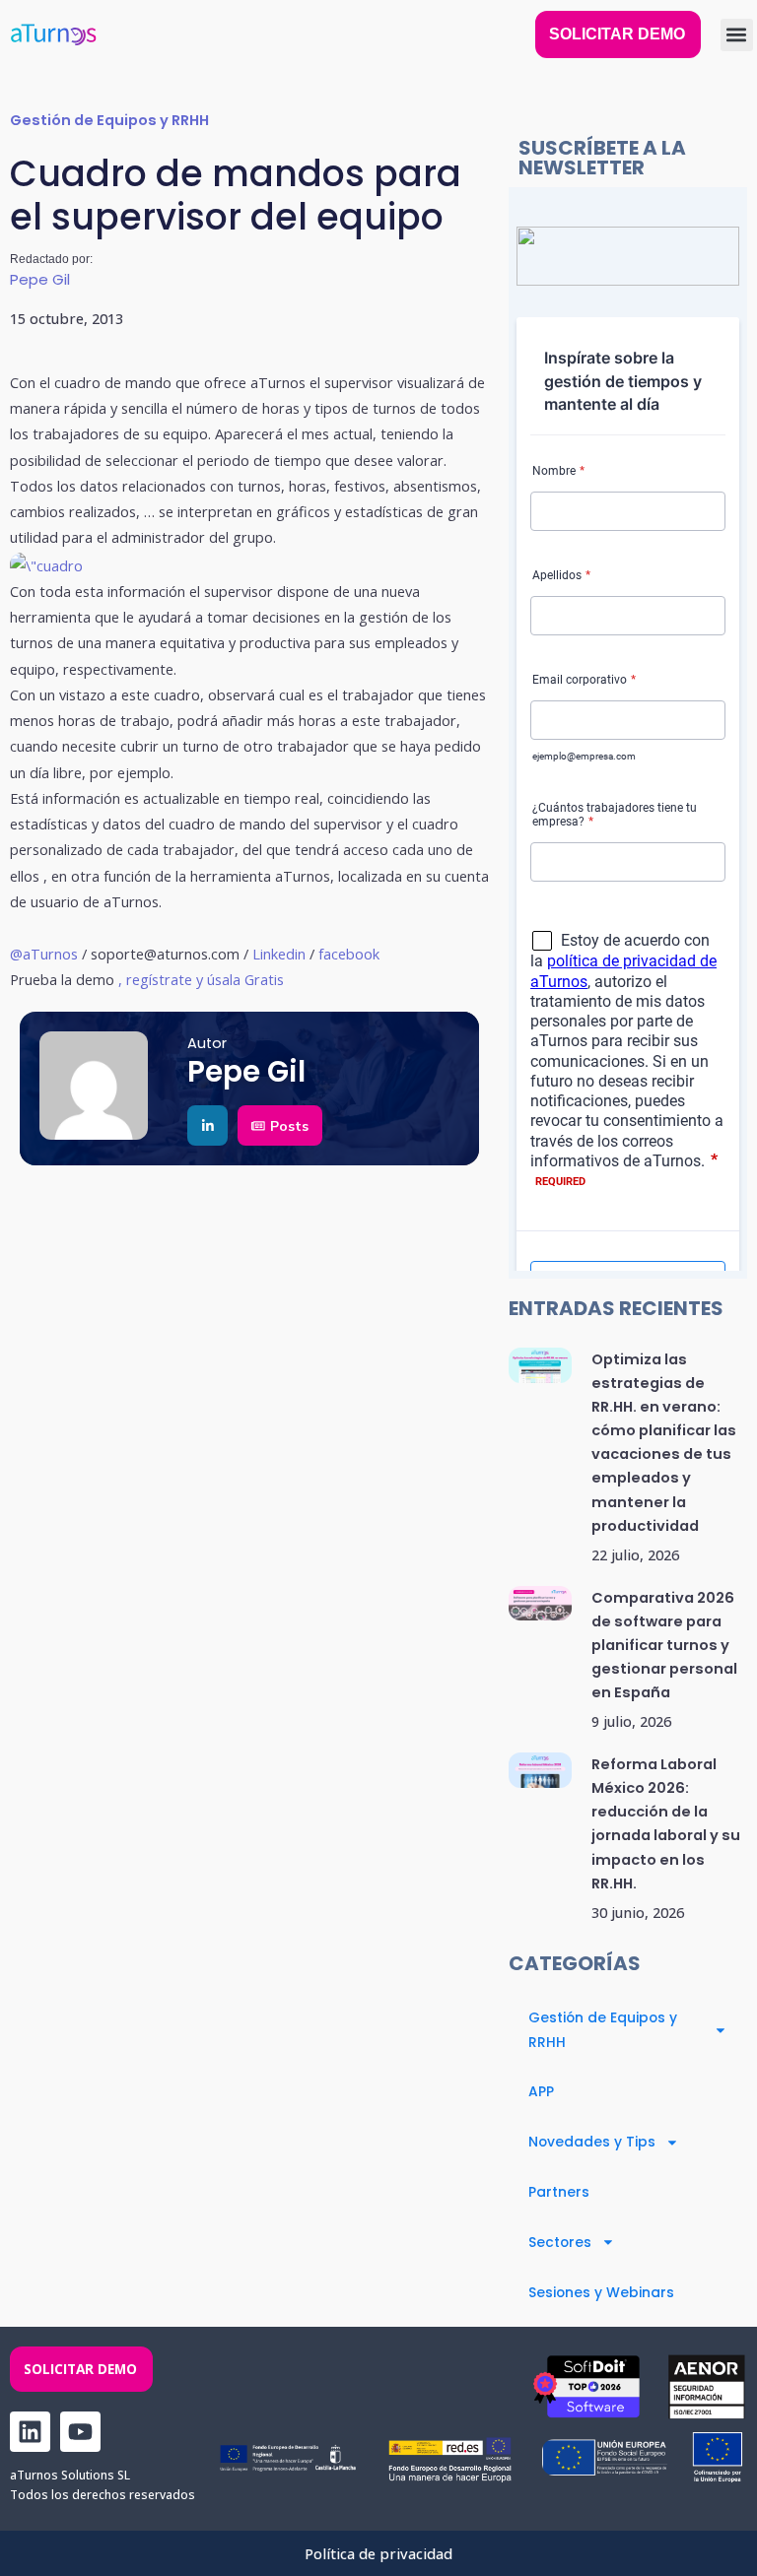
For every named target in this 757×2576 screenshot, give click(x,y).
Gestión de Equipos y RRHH (109, 120)
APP (541, 2091)
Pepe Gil (40, 279)
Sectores (560, 2242)
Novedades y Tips (592, 2142)
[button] (737, 35)
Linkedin (279, 954)
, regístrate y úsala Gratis (201, 979)
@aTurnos (44, 954)
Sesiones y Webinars (601, 2292)
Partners (559, 2192)
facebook (347, 954)
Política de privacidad (378, 2553)
